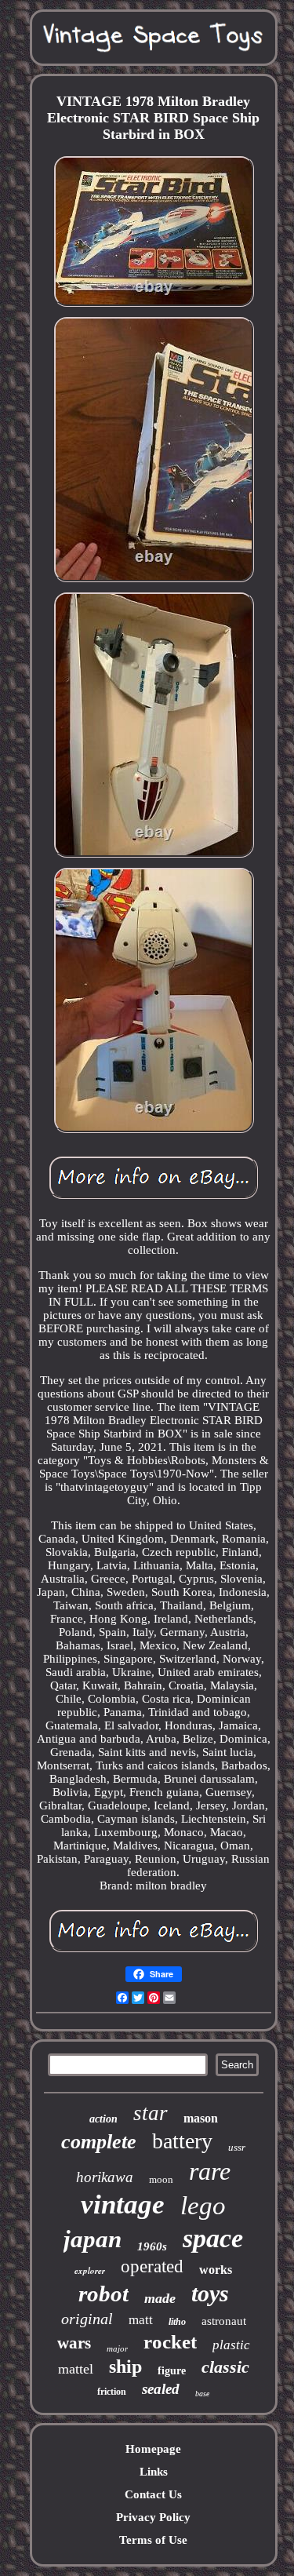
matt (141, 2320)
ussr (237, 2147)
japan (93, 2239)
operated (152, 2266)
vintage (123, 2204)
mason (201, 2118)
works (216, 2270)
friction (112, 2392)
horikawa (105, 2177)
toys (210, 2293)
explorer (90, 2271)
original (87, 2319)
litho (177, 2322)
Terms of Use (153, 2540)
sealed (161, 2389)
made (160, 2298)
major (117, 2348)
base (202, 2394)
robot (103, 2294)
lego (203, 2206)
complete (99, 2142)
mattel (76, 2369)
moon (161, 2179)
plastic (231, 2345)
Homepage (153, 2449)
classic (225, 2367)
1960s (152, 2246)
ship (125, 2366)
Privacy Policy (153, 2517)
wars (74, 2343)
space (213, 2238)
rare (210, 2171)
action (103, 2119)
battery (182, 2141)
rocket (170, 2342)
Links (154, 2472)
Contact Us (153, 2494)
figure (172, 2371)
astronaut (224, 2321)
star (151, 2113)
